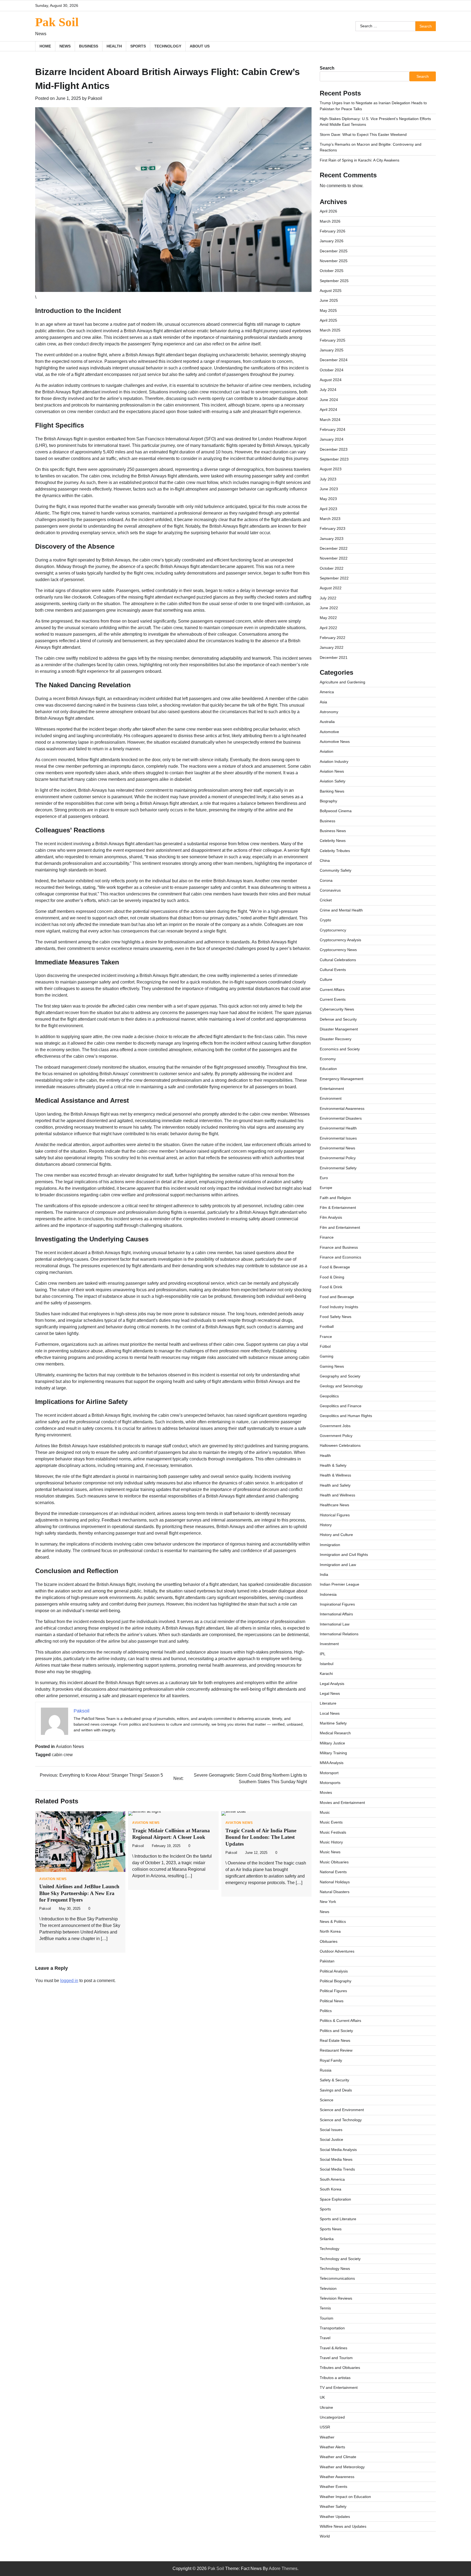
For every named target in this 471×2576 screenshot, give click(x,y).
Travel (325, 2338)
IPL (323, 1654)
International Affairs (336, 1614)
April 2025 (328, 320)
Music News (330, 1852)
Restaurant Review (336, 2050)
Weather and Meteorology (342, 2467)
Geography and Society (340, 1376)
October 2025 (332, 271)
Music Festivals (333, 1832)
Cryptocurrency (333, 930)
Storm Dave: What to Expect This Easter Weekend (363, 135)
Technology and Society (340, 2259)
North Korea (330, 1931)
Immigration (330, 1545)
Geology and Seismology (341, 1386)
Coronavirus (330, 890)
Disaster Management (339, 1029)
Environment (331, 1098)
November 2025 (334, 261)
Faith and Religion (335, 1198)
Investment (329, 1644)
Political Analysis (334, 1971)
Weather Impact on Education (345, 2497)
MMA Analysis (332, 1763)
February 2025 (333, 340)
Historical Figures (335, 1515)
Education (328, 1069)
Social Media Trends (337, 2169)
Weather (327, 2437)
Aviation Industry (334, 761)
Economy (328, 1059)
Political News (332, 2001)
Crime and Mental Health (341, 910)
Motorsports (330, 1783)
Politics (326, 2011)
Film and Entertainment (340, 1227)
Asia (323, 702)
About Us (200, 46)
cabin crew (62, 1755)
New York (328, 1902)
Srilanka (327, 2239)
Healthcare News (334, 1505)
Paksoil (95, 98)
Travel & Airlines (333, 2348)
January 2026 (332, 241)
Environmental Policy (338, 1158)
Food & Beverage (335, 1267)
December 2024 (334, 360)
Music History (331, 1842)
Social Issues (331, 2130)
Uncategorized (332, 2417)
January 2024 (332, 439)
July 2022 (328, 598)
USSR (325, 2427)
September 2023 (334, 459)
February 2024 (333, 429)
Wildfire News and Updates (343, 2526)
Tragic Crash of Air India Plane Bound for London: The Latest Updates (261, 1837)
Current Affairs (332, 990)
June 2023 (329, 489)
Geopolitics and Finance (341, 1406)
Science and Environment (342, 2110)
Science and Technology (341, 2120)
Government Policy (336, 1436)
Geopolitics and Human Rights (346, 1416)
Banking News (332, 791)
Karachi (326, 1673)
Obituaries (329, 1941)
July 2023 (328, 479)
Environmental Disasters (341, 1118)
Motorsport (329, 1773)
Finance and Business (339, 1247)
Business (89, 46)
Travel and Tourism (336, 2358)
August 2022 (331, 588)
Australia (327, 722)
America (327, 692)
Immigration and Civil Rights (344, 1555)
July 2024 (328, 390)
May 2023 (328, 499)
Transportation (332, 2328)
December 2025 (334, 251)
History (326, 1525)
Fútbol (325, 1346)
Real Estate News (335, 2040)
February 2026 (333, 231)
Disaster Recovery (336, 1039)
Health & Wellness (335, 1475)
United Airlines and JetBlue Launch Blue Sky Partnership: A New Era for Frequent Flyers (79, 1893)
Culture (326, 979)
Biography (328, 801)
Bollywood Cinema (336, 811)
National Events (333, 1872)
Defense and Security (338, 1019)
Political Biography (336, 1981)
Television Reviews (336, 2298)
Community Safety (336, 870)
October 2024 (332, 370)
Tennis (325, 2308)
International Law (335, 1624)
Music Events (331, 1822)
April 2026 (328, 211)
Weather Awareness (337, 2477)
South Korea (330, 2189)
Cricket (326, 900)
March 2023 (330, 519)
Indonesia (328, 1594)
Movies (326, 1792)
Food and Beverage (337, 1297)
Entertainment (332, 1089)
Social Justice (331, 2139)
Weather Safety (333, 2506)
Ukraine (326, 2407)
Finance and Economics (340, 1257)
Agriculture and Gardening (342, 682)
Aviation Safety (333, 781)
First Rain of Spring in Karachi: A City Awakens (360, 160)
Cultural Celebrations (338, 960)
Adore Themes (283, 2568)
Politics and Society (336, 2031)
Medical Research (335, 1733)
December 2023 (334, 449)
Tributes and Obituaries (340, 2368)
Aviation (327, 751)
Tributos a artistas (335, 2378)
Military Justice (332, 1743)
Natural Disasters (335, 1892)
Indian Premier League (339, 1584)
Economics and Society (340, 1049)
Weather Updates (335, 2517)
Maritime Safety (333, 1723)
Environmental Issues (338, 1138)
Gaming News (332, 1366)
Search (327, 68)
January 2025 (332, 350)
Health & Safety (333, 1465)
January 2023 (332, 539)
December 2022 (334, 548)
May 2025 (328, 310)
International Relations (339, 1634)
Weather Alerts (332, 2447)
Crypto (325, 920)
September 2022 (334, 578)
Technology (168, 46)
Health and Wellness (337, 1495)
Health (114, 46)
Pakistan (327, 1961)
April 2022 (328, 628)
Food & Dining (332, 1277)
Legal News (330, 1693)
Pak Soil (57, 22)
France (326, 1337)
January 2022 (332, 647)
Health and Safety (335, 1485)
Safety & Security (334, 2080)
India (324, 1574)
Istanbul (327, 1664)
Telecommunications (337, 2278)
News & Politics (333, 1921)
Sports (138, 46)
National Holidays (335, 1882)
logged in (69, 1981)
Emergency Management (342, 1079)
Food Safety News (336, 1317)
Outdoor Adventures (337, 1951)
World (325, 2536)
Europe (326, 1188)
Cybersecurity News (337, 1009)
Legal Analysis (332, 1684)
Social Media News (336, 2159)
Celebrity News (333, 841)
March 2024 (330, 420)
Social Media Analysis (338, 2150)
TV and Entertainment (339, 2387)
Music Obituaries (334, 1862)
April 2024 (328, 410)
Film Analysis (331, 1217)
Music (325, 1812)
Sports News (331, 2229)
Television (328, 2288)
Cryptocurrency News (338, 950)
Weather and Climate (338, 2457)
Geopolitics (329, 1396)
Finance (327, 1237)
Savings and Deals (336, 2090)
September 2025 (334, 281)
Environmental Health (338, 1128)
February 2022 (333, 638)
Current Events (333, 999)
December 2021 (334, 658)
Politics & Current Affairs (340, 2021)
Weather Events (333, 2487)
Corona (326, 880)
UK (322, 2397)
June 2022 (329, 608)
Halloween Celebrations (340, 1445)
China (325, 860)
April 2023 (328, 509)
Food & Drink (331, 1287)
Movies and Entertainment (342, 1803)
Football (327, 1326)
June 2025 (329, 300)
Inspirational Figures (337, 1604)
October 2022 (332, 568)
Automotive (329, 732)
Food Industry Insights (339, 1307)
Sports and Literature (338, 2219)
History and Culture (336, 1535)
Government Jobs (335, 1426)
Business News (333, 831)
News (65, 46)
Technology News (335, 2269)
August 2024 (331, 380)
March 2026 (330, 221)
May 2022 (328, 618)
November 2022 (334, 558)
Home (45, 46)
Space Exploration (335, 2199)
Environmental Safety (338, 1168)
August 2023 (331, 469)
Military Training (333, 1753)
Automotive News (335, 742)
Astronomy (329, 712)
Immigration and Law (338, 1565)
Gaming (327, 1356)
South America (332, 2179)
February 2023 (333, 528)
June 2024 (329, 400)
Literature (328, 1703)
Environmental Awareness (342, 1108)
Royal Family (331, 2060)
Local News (330, 1713)
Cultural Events (333, 970)
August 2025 (331, 291)
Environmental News (337, 1148)
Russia (326, 2070)
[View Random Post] (429, 46)
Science (327, 2100)
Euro (324, 1178)
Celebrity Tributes (335, 851)
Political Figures (333, 1991)
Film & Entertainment (338, 1208)
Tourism (327, 2318)
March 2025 (330, 330)
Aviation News (70, 1746)
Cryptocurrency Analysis (340, 940)
